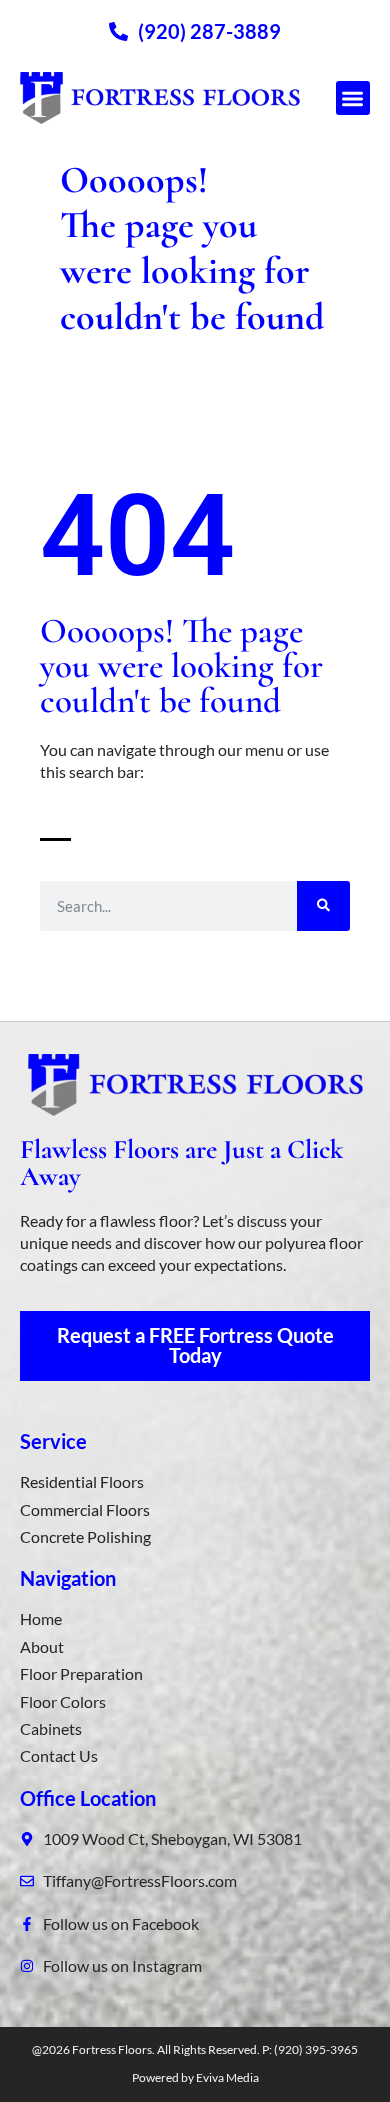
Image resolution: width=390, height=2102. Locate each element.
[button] (353, 98)
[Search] (323, 906)
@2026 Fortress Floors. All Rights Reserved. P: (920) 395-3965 (195, 2049)
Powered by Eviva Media (195, 2077)
